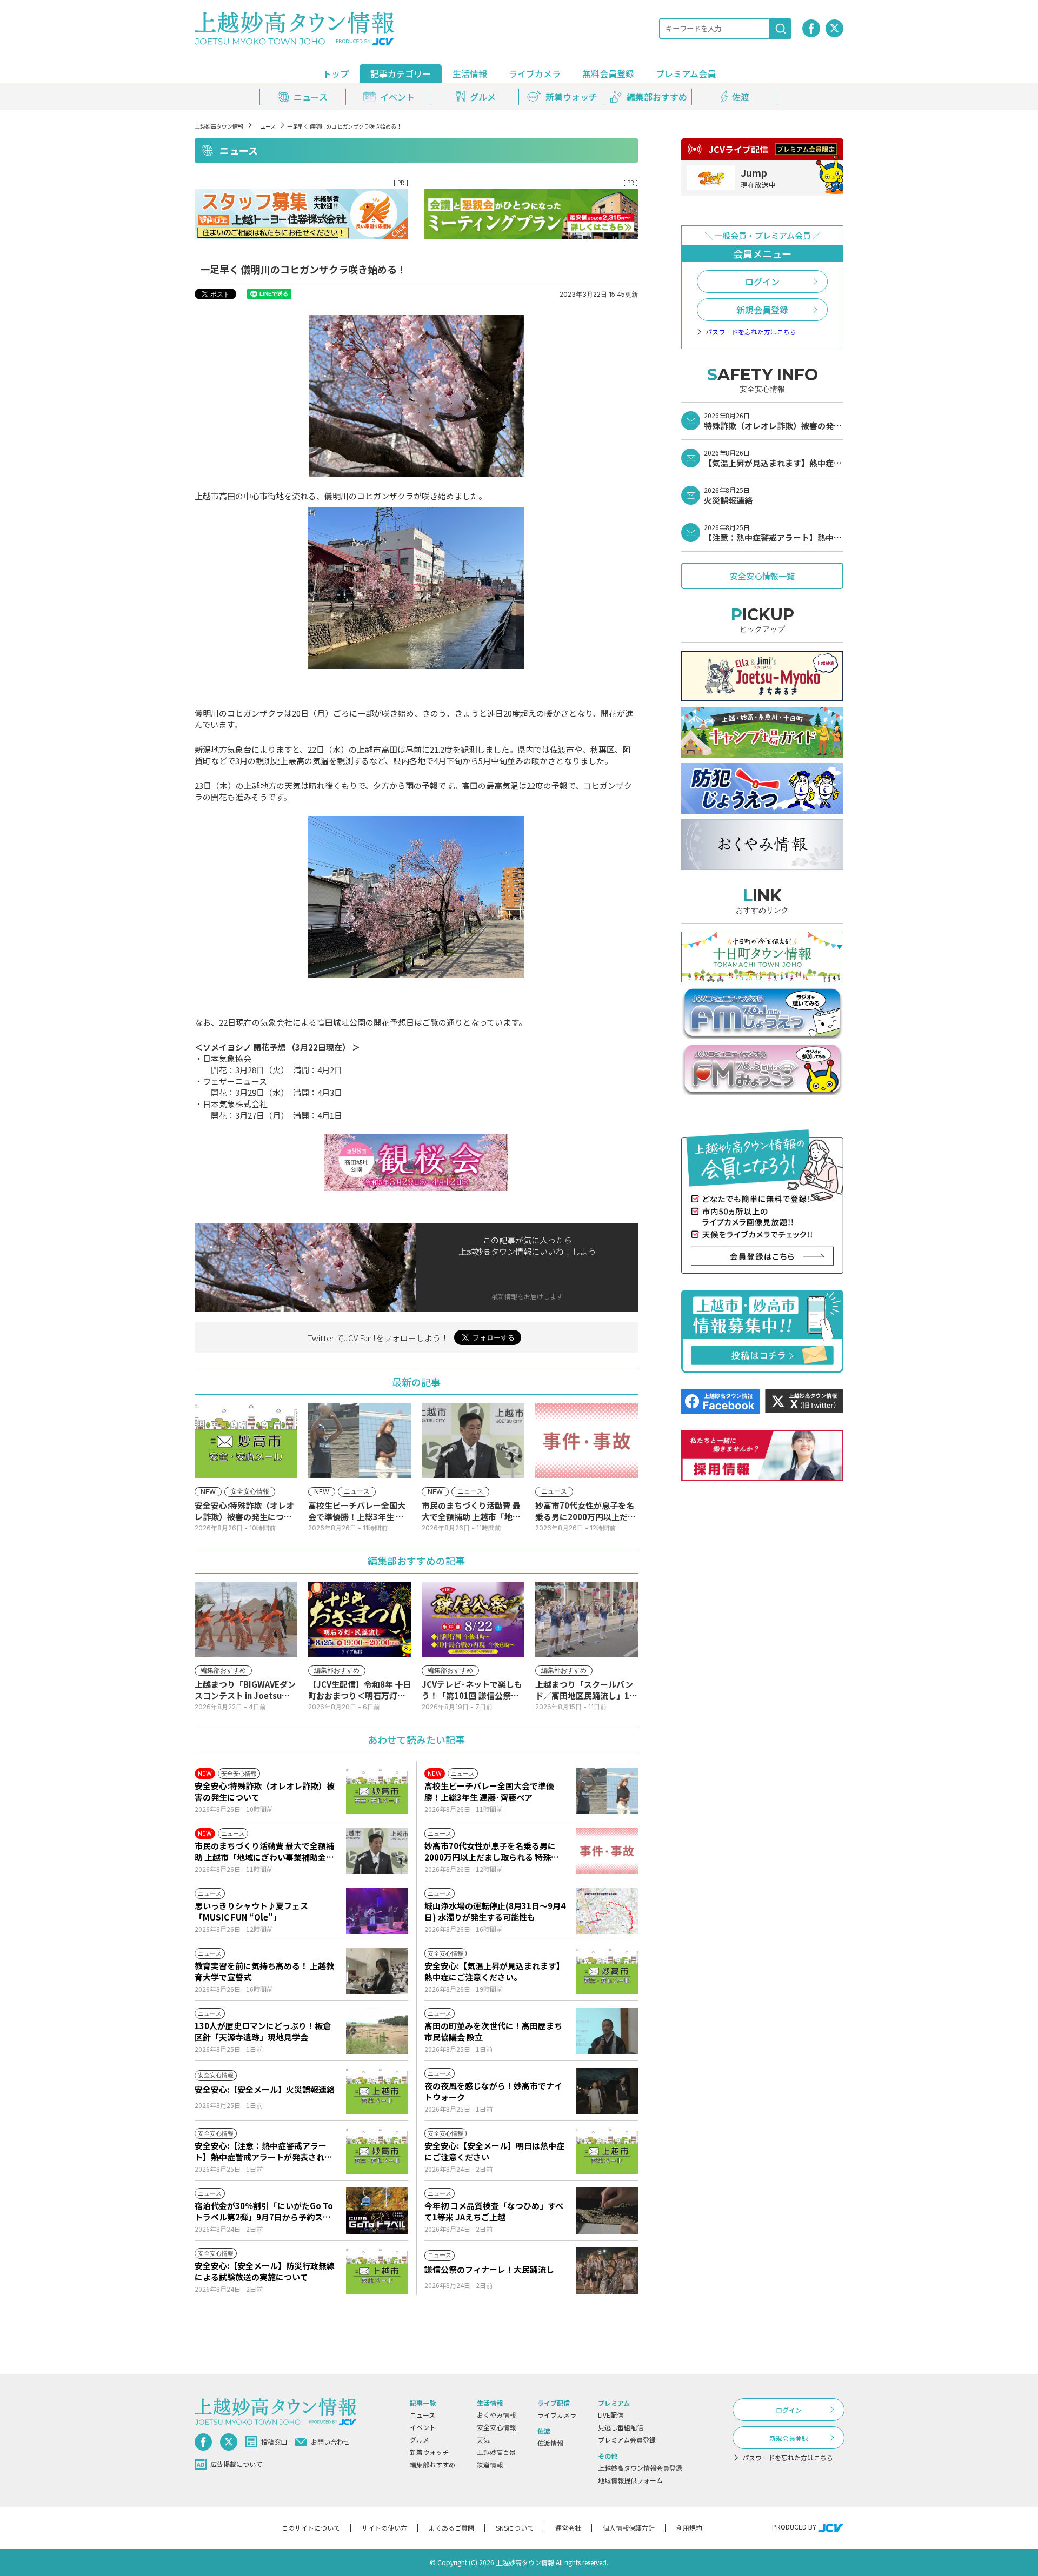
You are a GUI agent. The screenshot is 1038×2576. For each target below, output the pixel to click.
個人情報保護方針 (629, 2528)
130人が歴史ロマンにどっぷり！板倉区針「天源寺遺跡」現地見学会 (263, 2031)
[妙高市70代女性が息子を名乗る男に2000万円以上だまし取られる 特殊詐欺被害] (607, 1851)
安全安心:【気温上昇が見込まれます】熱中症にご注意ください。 (494, 1971)
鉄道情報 (490, 2464)
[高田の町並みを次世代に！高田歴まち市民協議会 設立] (607, 2031)
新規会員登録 (762, 310)
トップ (336, 73)
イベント (423, 2427)
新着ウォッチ (429, 2452)
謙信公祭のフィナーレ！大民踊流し (489, 2269)
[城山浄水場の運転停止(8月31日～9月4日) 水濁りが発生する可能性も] (607, 1911)
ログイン (762, 282)
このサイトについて (311, 2528)
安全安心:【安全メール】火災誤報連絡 (265, 2089)
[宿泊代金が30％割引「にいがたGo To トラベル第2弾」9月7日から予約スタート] (377, 2211)
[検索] (781, 29)
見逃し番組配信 (621, 2427)
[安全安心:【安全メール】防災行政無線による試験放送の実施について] (377, 2271)
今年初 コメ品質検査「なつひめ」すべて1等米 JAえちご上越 (494, 2211)
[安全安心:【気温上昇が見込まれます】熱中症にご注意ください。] (607, 1971)
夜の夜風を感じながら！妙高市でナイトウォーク (493, 2091)
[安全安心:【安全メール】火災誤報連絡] (377, 2091)
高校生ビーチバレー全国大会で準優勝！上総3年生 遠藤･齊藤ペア (489, 1791)
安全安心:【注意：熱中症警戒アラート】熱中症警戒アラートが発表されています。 (264, 2151)
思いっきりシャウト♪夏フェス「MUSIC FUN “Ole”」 (251, 1911)
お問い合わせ (330, 2442)
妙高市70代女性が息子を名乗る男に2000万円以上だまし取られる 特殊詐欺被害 (492, 1851)
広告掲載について (236, 2464)
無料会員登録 (608, 73)
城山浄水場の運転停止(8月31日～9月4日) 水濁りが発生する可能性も (495, 1911)
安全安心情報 (496, 2427)
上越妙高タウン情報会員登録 (640, 2468)
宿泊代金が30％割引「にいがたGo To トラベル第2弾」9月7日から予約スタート (264, 2211)
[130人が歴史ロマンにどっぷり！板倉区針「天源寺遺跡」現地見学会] (377, 2031)
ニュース (265, 126)
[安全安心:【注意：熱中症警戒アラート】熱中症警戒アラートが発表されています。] (377, 2151)
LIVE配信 (611, 2415)
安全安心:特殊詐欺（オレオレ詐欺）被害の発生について (265, 1791)
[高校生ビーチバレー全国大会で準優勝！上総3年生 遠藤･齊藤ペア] (607, 1791)
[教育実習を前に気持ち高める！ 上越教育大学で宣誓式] (377, 1971)
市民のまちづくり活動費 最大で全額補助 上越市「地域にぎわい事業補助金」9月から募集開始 (264, 1851)
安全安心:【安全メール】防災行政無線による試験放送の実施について (265, 2271)
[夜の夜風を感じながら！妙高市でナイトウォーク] (607, 2091)
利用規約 (689, 2528)
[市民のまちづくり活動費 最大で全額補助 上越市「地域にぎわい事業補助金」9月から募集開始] (377, 1851)
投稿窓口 (274, 2442)
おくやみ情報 (496, 2415)
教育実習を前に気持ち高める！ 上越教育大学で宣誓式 (264, 1971)
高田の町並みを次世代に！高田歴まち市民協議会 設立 (493, 2031)
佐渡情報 (550, 2443)
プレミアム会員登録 (627, 2440)
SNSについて (515, 2528)
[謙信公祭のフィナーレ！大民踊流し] (607, 2271)
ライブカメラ (535, 73)
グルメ (420, 2440)
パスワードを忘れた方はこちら (751, 332)
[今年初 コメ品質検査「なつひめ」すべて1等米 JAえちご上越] (607, 2211)
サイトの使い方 (384, 2528)
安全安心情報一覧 (762, 576)
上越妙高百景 (496, 2452)
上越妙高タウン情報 (219, 126)
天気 (483, 2440)
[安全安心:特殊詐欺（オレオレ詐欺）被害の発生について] (377, 1791)
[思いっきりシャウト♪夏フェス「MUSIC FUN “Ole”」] (377, 1911)
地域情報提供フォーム (630, 2480)
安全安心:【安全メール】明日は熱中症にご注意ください (494, 2151)
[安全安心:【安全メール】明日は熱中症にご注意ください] (607, 2151)
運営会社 (568, 2528)
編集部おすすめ (432, 2464)
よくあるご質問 (451, 2528)
